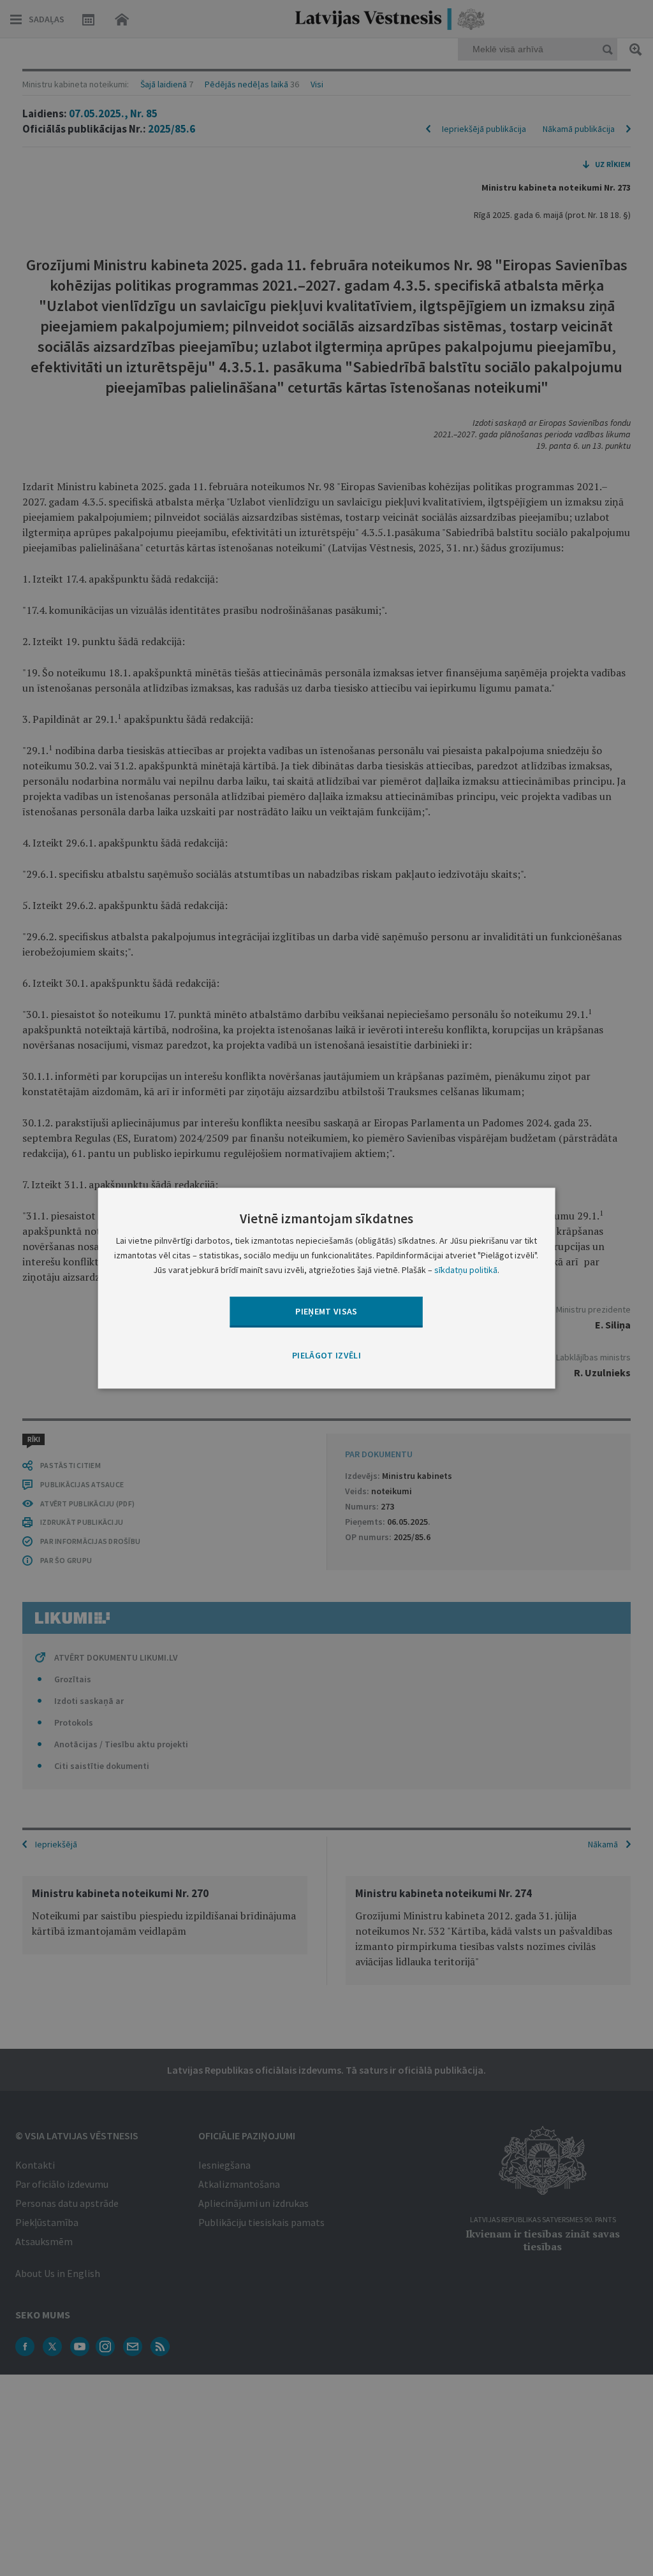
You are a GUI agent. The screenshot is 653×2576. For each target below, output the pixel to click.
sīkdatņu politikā (466, 1270)
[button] (326, 1357)
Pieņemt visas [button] (326, 1311)
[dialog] (327, 1288)
